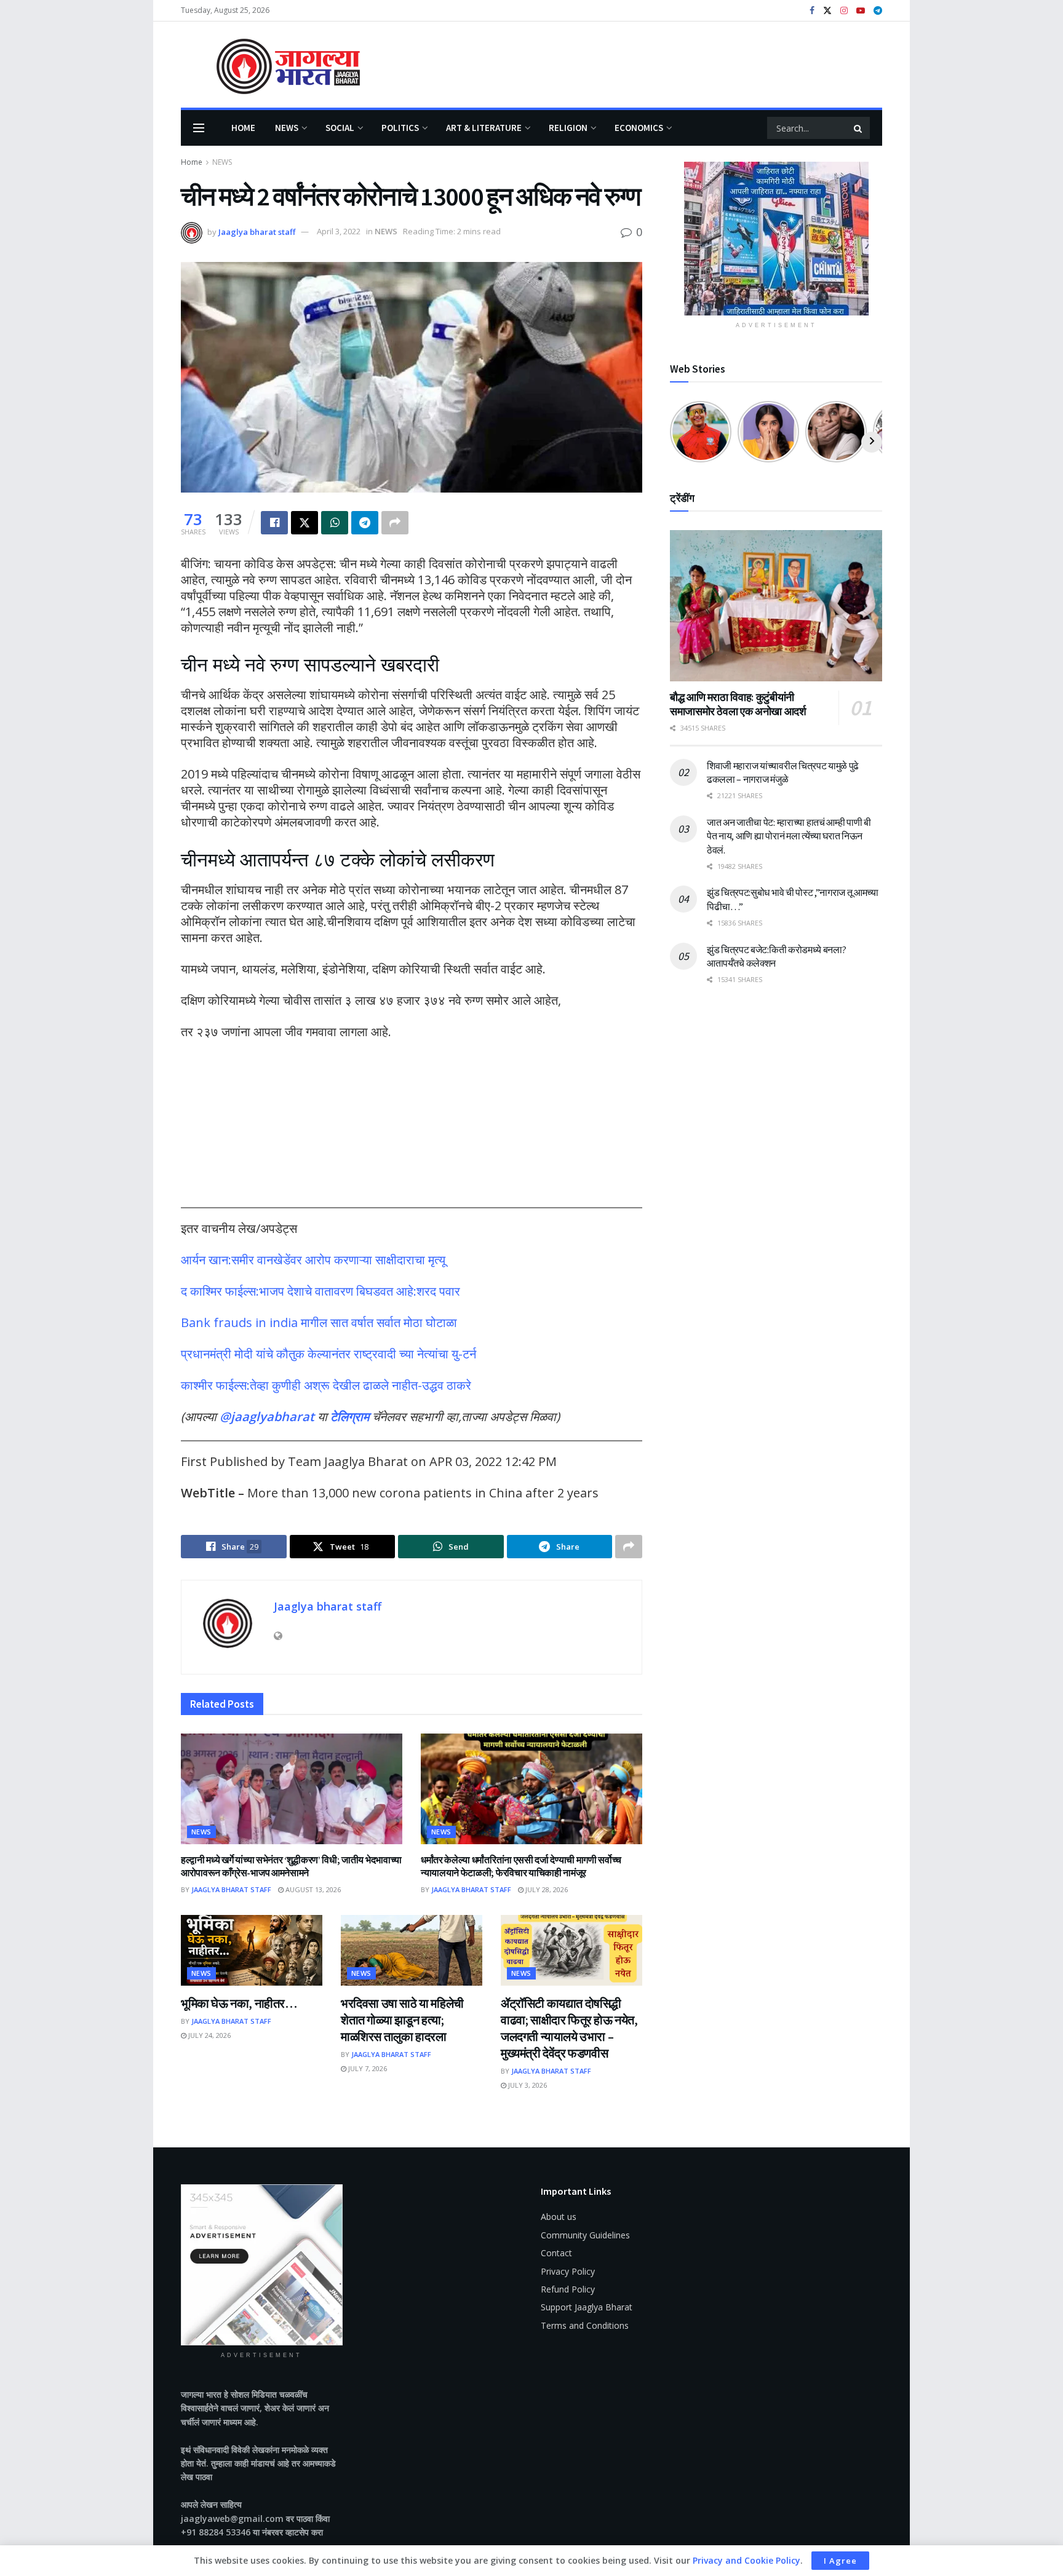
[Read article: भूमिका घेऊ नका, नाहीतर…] (252, 1950)
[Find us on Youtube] (861, 11)
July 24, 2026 (209, 2035)
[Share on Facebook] (274, 523)
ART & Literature (484, 128)
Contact (556, 2253)
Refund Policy (568, 2289)
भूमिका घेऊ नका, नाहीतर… (239, 2003)
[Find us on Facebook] (812, 11)
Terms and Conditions (585, 2325)
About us (559, 2217)
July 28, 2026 (546, 1889)
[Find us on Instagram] (844, 11)
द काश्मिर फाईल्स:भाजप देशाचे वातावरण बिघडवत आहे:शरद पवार (320, 1291)
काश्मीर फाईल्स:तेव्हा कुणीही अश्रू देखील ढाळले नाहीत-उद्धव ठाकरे (326, 1385)
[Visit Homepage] (270, 65)
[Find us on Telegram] (878, 11)
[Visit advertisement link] (776, 239)
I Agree (840, 2561)
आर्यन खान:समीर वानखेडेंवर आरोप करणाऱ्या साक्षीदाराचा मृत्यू (313, 1260)
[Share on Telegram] (365, 523)
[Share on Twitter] (305, 523)
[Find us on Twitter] (827, 11)
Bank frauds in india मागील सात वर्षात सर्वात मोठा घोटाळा (319, 1322)
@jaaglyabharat (267, 1417)
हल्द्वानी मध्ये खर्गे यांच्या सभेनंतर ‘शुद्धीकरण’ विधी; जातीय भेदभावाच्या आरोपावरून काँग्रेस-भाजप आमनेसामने (291, 1866)
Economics (639, 128)
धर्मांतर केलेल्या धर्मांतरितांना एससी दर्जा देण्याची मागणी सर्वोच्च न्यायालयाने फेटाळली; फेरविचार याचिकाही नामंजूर (521, 1866)
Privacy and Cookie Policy (746, 2560)
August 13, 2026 (312, 1889)
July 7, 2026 (367, 2068)
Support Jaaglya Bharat (587, 2307)
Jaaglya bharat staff (257, 231)
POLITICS (400, 128)
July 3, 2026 (527, 2085)
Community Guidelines (585, 2235)
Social (340, 128)
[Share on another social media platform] (395, 523)
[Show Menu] (199, 128)
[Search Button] (859, 128)
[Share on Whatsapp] (335, 523)
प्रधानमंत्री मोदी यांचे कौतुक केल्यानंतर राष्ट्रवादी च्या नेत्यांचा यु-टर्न (328, 1354)
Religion (568, 128)
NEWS (287, 128)
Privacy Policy (568, 2271)
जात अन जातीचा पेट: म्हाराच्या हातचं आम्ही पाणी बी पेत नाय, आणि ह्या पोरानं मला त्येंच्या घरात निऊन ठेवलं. (789, 836)
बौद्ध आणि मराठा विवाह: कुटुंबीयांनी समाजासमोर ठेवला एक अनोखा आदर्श (738, 704)
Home (243, 128)
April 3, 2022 (339, 231)
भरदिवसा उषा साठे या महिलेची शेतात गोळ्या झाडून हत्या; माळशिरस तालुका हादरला (402, 2020)
